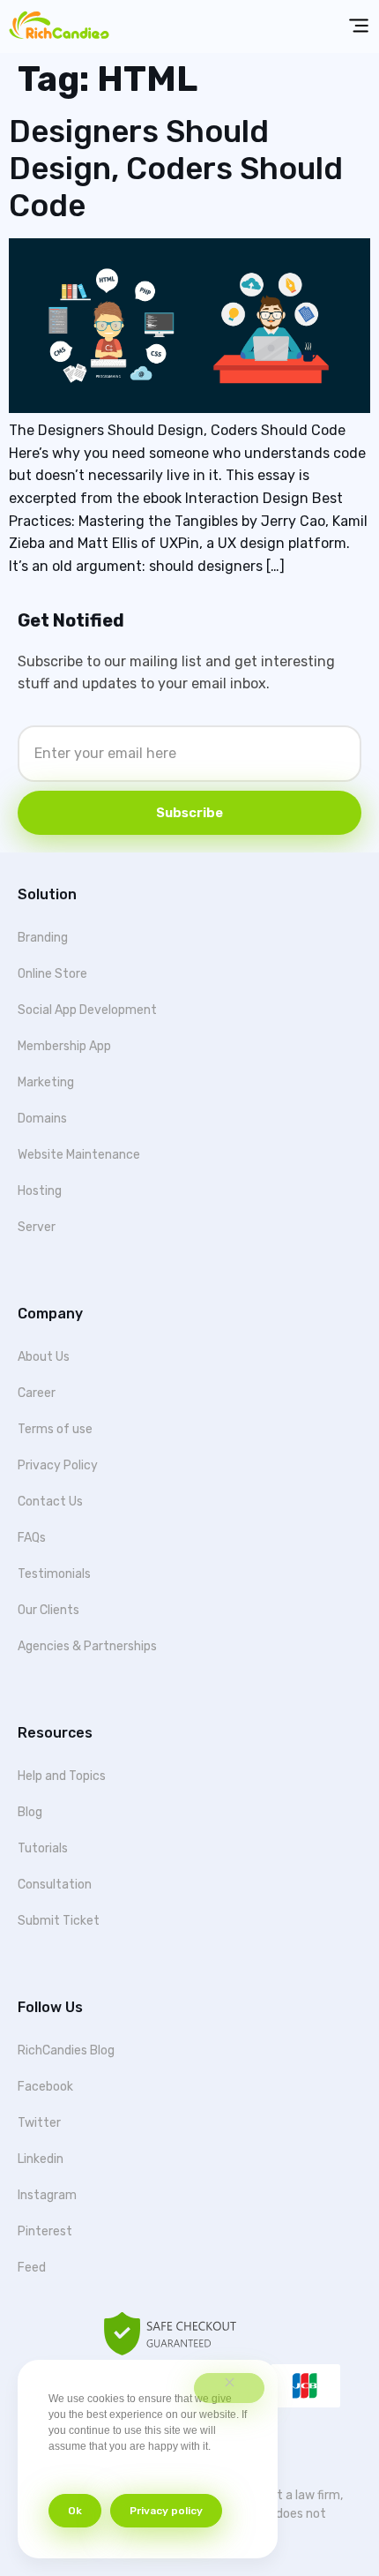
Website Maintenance (79, 1155)
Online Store (52, 974)
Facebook (45, 2087)
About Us (44, 1357)
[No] (229, 2388)
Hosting (40, 1191)
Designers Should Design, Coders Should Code (176, 169)
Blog (30, 1812)
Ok (75, 2511)
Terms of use (55, 1429)
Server (37, 1227)
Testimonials (54, 1574)
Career (37, 1393)
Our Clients (48, 1610)
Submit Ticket (59, 1921)
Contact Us (50, 1502)
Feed (32, 2268)
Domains (42, 1119)
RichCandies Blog (66, 2050)
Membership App (64, 1046)
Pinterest (45, 2231)
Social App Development (87, 1010)
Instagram (47, 2195)
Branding (43, 938)
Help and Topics (62, 1776)
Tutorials (43, 1848)
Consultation (55, 1885)
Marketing (46, 1082)
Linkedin (41, 2159)
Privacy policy (166, 2511)
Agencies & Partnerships (87, 1646)
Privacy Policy (58, 1465)
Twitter (39, 2123)
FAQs (32, 1538)
